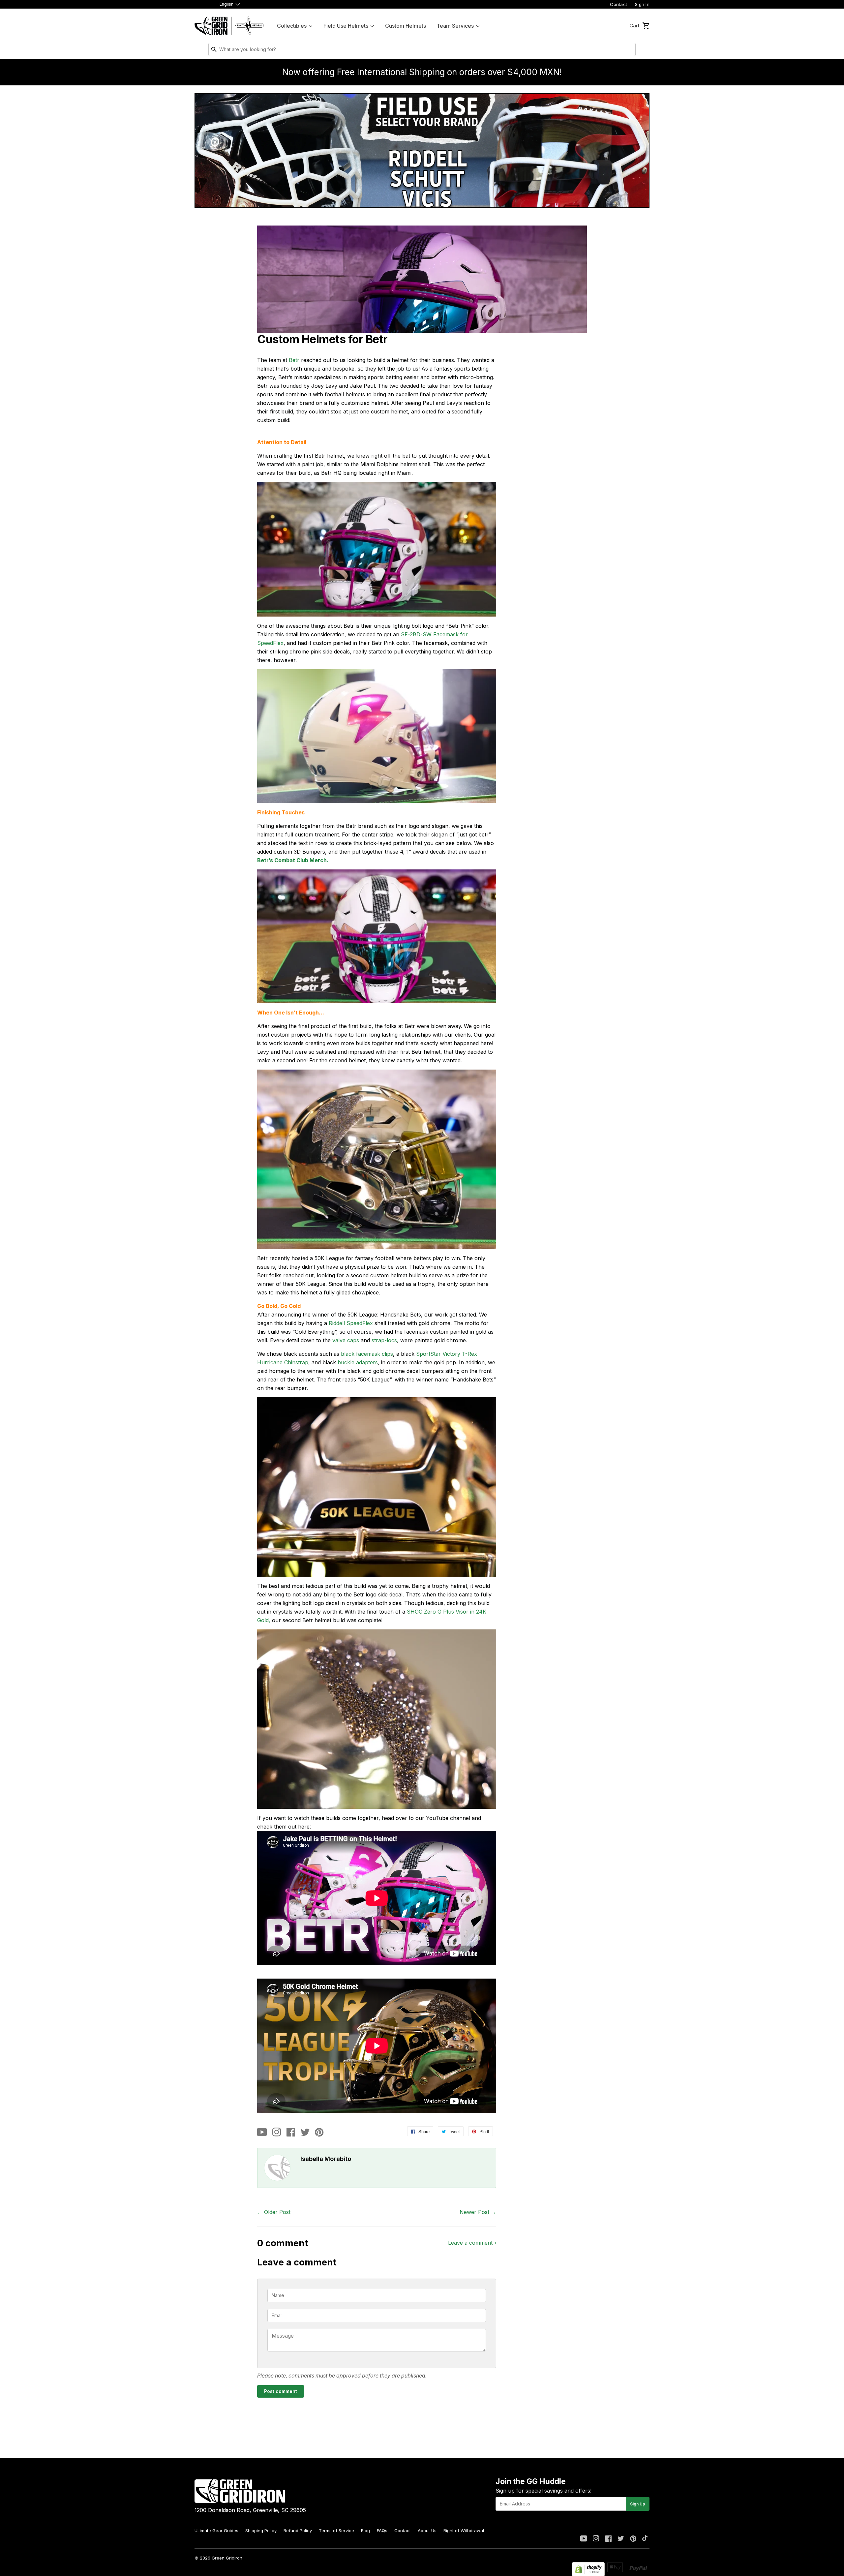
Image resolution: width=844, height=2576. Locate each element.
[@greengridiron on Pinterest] (319, 2133)
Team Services (455, 26)
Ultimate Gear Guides (216, 2531)
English (226, 4)
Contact (618, 4)
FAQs (382, 2531)
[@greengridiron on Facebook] (291, 2133)
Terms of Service (336, 2531)
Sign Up (638, 2504)
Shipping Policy (261, 2531)
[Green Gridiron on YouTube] (584, 2539)
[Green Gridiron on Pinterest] (633, 2539)
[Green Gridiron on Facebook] (608, 2539)
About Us (427, 2531)
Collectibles (292, 26)
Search (629, 51)
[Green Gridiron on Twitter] (621, 2539)
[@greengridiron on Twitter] (305, 2133)
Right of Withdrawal (464, 2531)
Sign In (642, 4)
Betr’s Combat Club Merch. (293, 860)
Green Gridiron (227, 2558)
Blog (365, 2531)
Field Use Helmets (346, 26)
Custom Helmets (406, 26)
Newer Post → (478, 2212)
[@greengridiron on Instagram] (277, 2133)
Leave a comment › (472, 2243)
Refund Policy (298, 2531)
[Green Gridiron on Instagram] (596, 2539)
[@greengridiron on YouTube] (262, 2133)
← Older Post (274, 2212)
